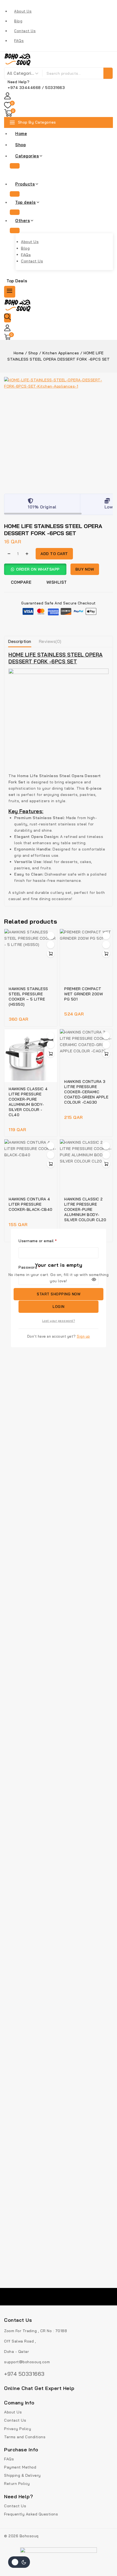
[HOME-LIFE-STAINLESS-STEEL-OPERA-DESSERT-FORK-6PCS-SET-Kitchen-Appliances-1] (59, 432)
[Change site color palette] (19, 2562)
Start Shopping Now (59, 1294)
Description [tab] (20, 641)
